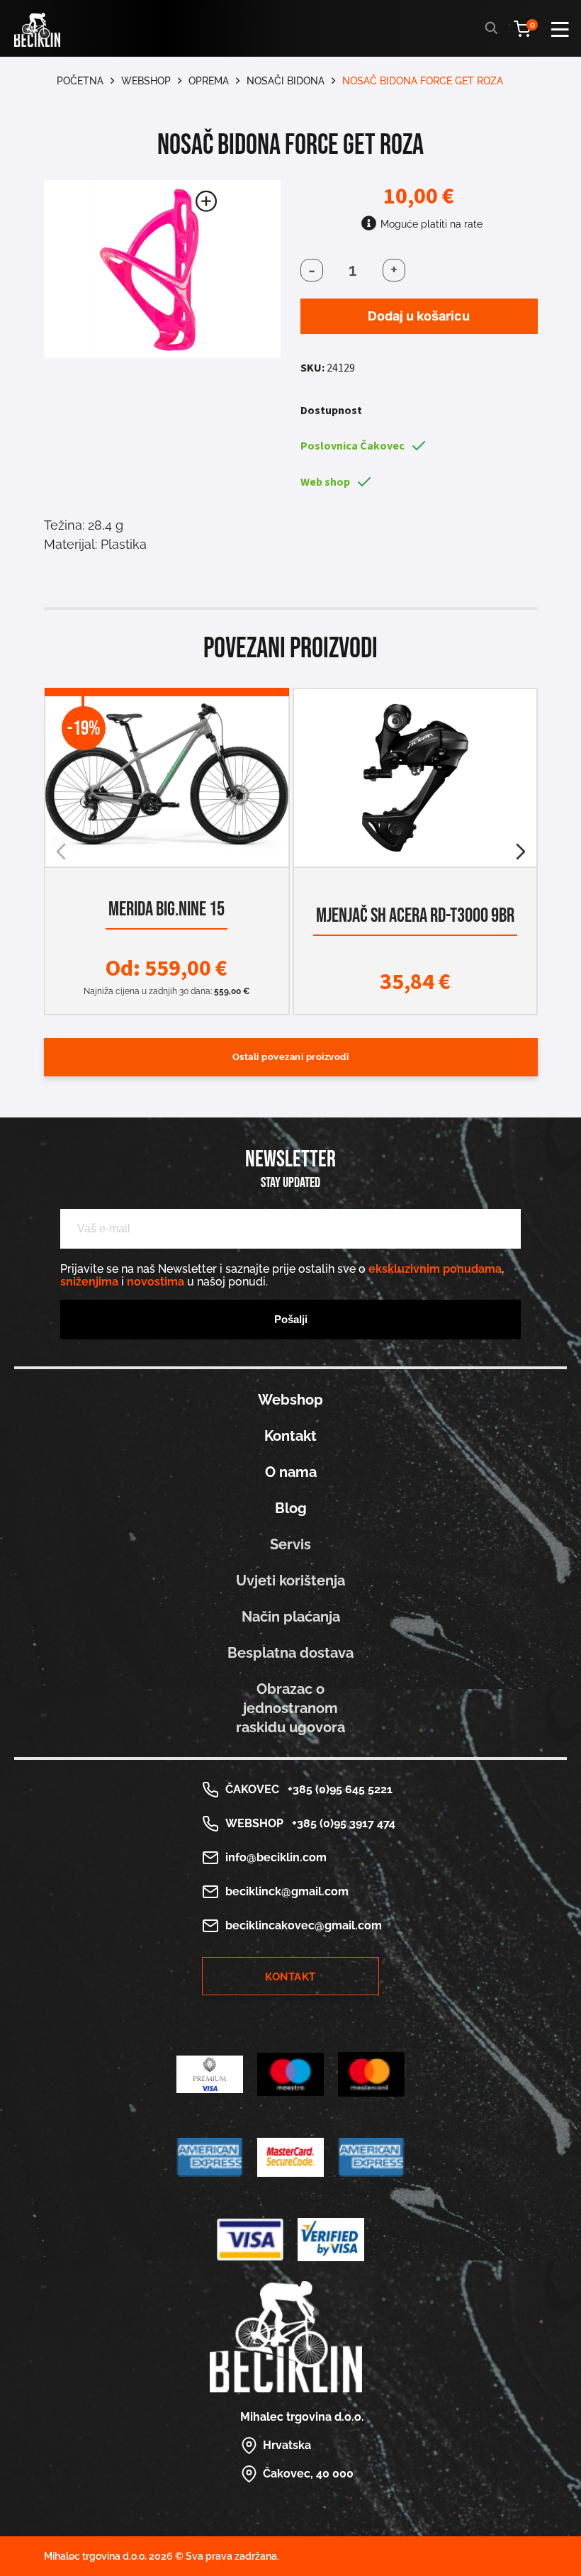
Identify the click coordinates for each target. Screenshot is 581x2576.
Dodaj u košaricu (419, 316)
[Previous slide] (61, 852)
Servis (290, 1544)
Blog (291, 1508)
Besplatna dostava (290, 1653)
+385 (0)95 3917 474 (341, 1823)
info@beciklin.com (276, 1857)
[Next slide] (521, 852)
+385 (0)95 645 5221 (337, 1789)
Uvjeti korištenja (290, 1580)
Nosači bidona (286, 81)
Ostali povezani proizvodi (291, 1057)
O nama (291, 1472)
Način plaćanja (291, 1617)
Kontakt (290, 1436)
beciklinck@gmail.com (287, 1891)
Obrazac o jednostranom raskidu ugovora (290, 1708)
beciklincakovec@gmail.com (304, 1925)
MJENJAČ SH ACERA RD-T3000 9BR (414, 916)
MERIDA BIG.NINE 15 (167, 909)
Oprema (209, 81)
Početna (80, 81)
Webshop (146, 81)
